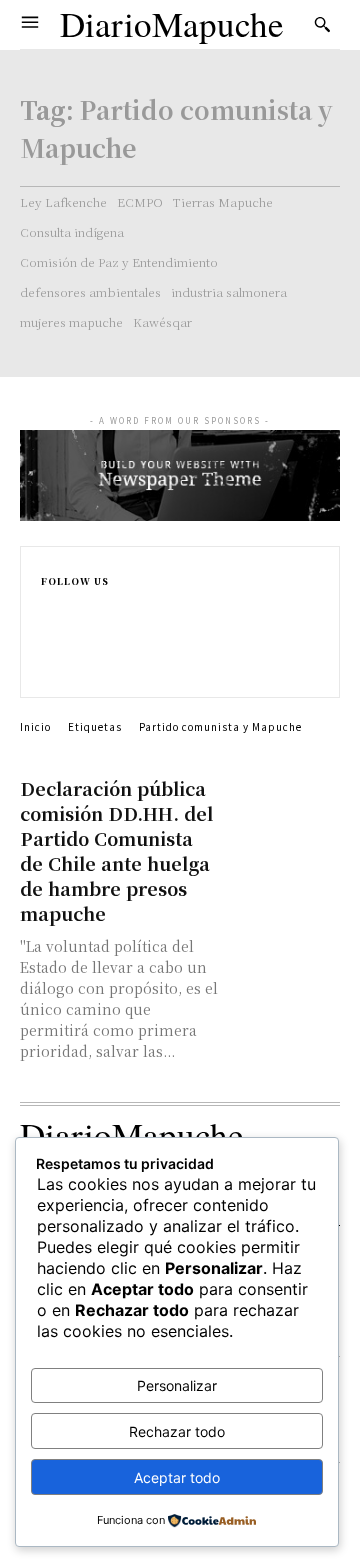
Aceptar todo (177, 1477)
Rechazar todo (177, 1431)
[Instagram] (49, 626)
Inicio (35, 726)
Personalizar (177, 1385)
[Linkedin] (49, 647)
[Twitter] (49, 668)
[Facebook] (49, 605)
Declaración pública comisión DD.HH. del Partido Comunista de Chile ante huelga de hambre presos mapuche (116, 850)
